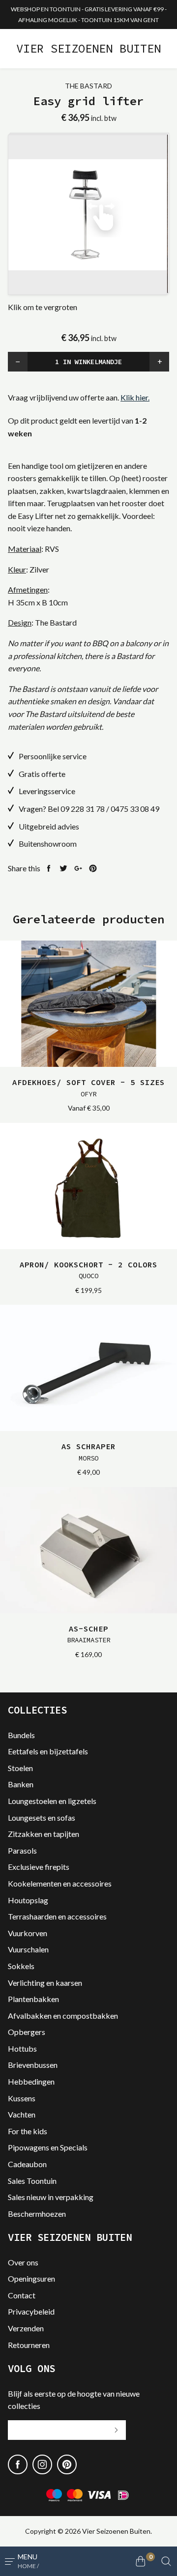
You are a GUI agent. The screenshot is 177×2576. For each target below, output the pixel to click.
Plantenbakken (33, 1999)
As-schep (88, 1634)
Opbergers (27, 2032)
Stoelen (20, 1768)
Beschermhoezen (37, 2214)
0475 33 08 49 (135, 809)
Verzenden (26, 2328)
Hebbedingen (31, 2081)
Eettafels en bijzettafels (48, 1751)
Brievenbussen (33, 2065)
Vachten (22, 2114)
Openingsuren (31, 2278)
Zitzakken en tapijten (44, 1834)
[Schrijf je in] (116, 2430)
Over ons (23, 2262)
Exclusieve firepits (39, 1867)
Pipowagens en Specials (48, 2147)
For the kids (28, 2131)
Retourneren (29, 2345)
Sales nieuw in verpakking (51, 2197)
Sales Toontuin (32, 2181)
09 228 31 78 (83, 809)
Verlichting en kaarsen (45, 1983)
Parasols (22, 1850)
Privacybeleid (31, 2311)
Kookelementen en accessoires (60, 1883)
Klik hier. (135, 397)
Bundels (21, 1735)
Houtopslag (28, 1900)
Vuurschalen (28, 1949)
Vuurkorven (28, 1933)
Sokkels (21, 1966)
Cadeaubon (27, 2164)
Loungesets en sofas (42, 1818)
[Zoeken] (166, 2561)
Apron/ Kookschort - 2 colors (88, 1270)
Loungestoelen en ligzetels (52, 1801)
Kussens (22, 2098)
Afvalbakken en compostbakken (63, 2016)
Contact (22, 2295)
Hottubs (22, 2048)
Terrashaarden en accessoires (57, 1916)
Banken (21, 1784)
